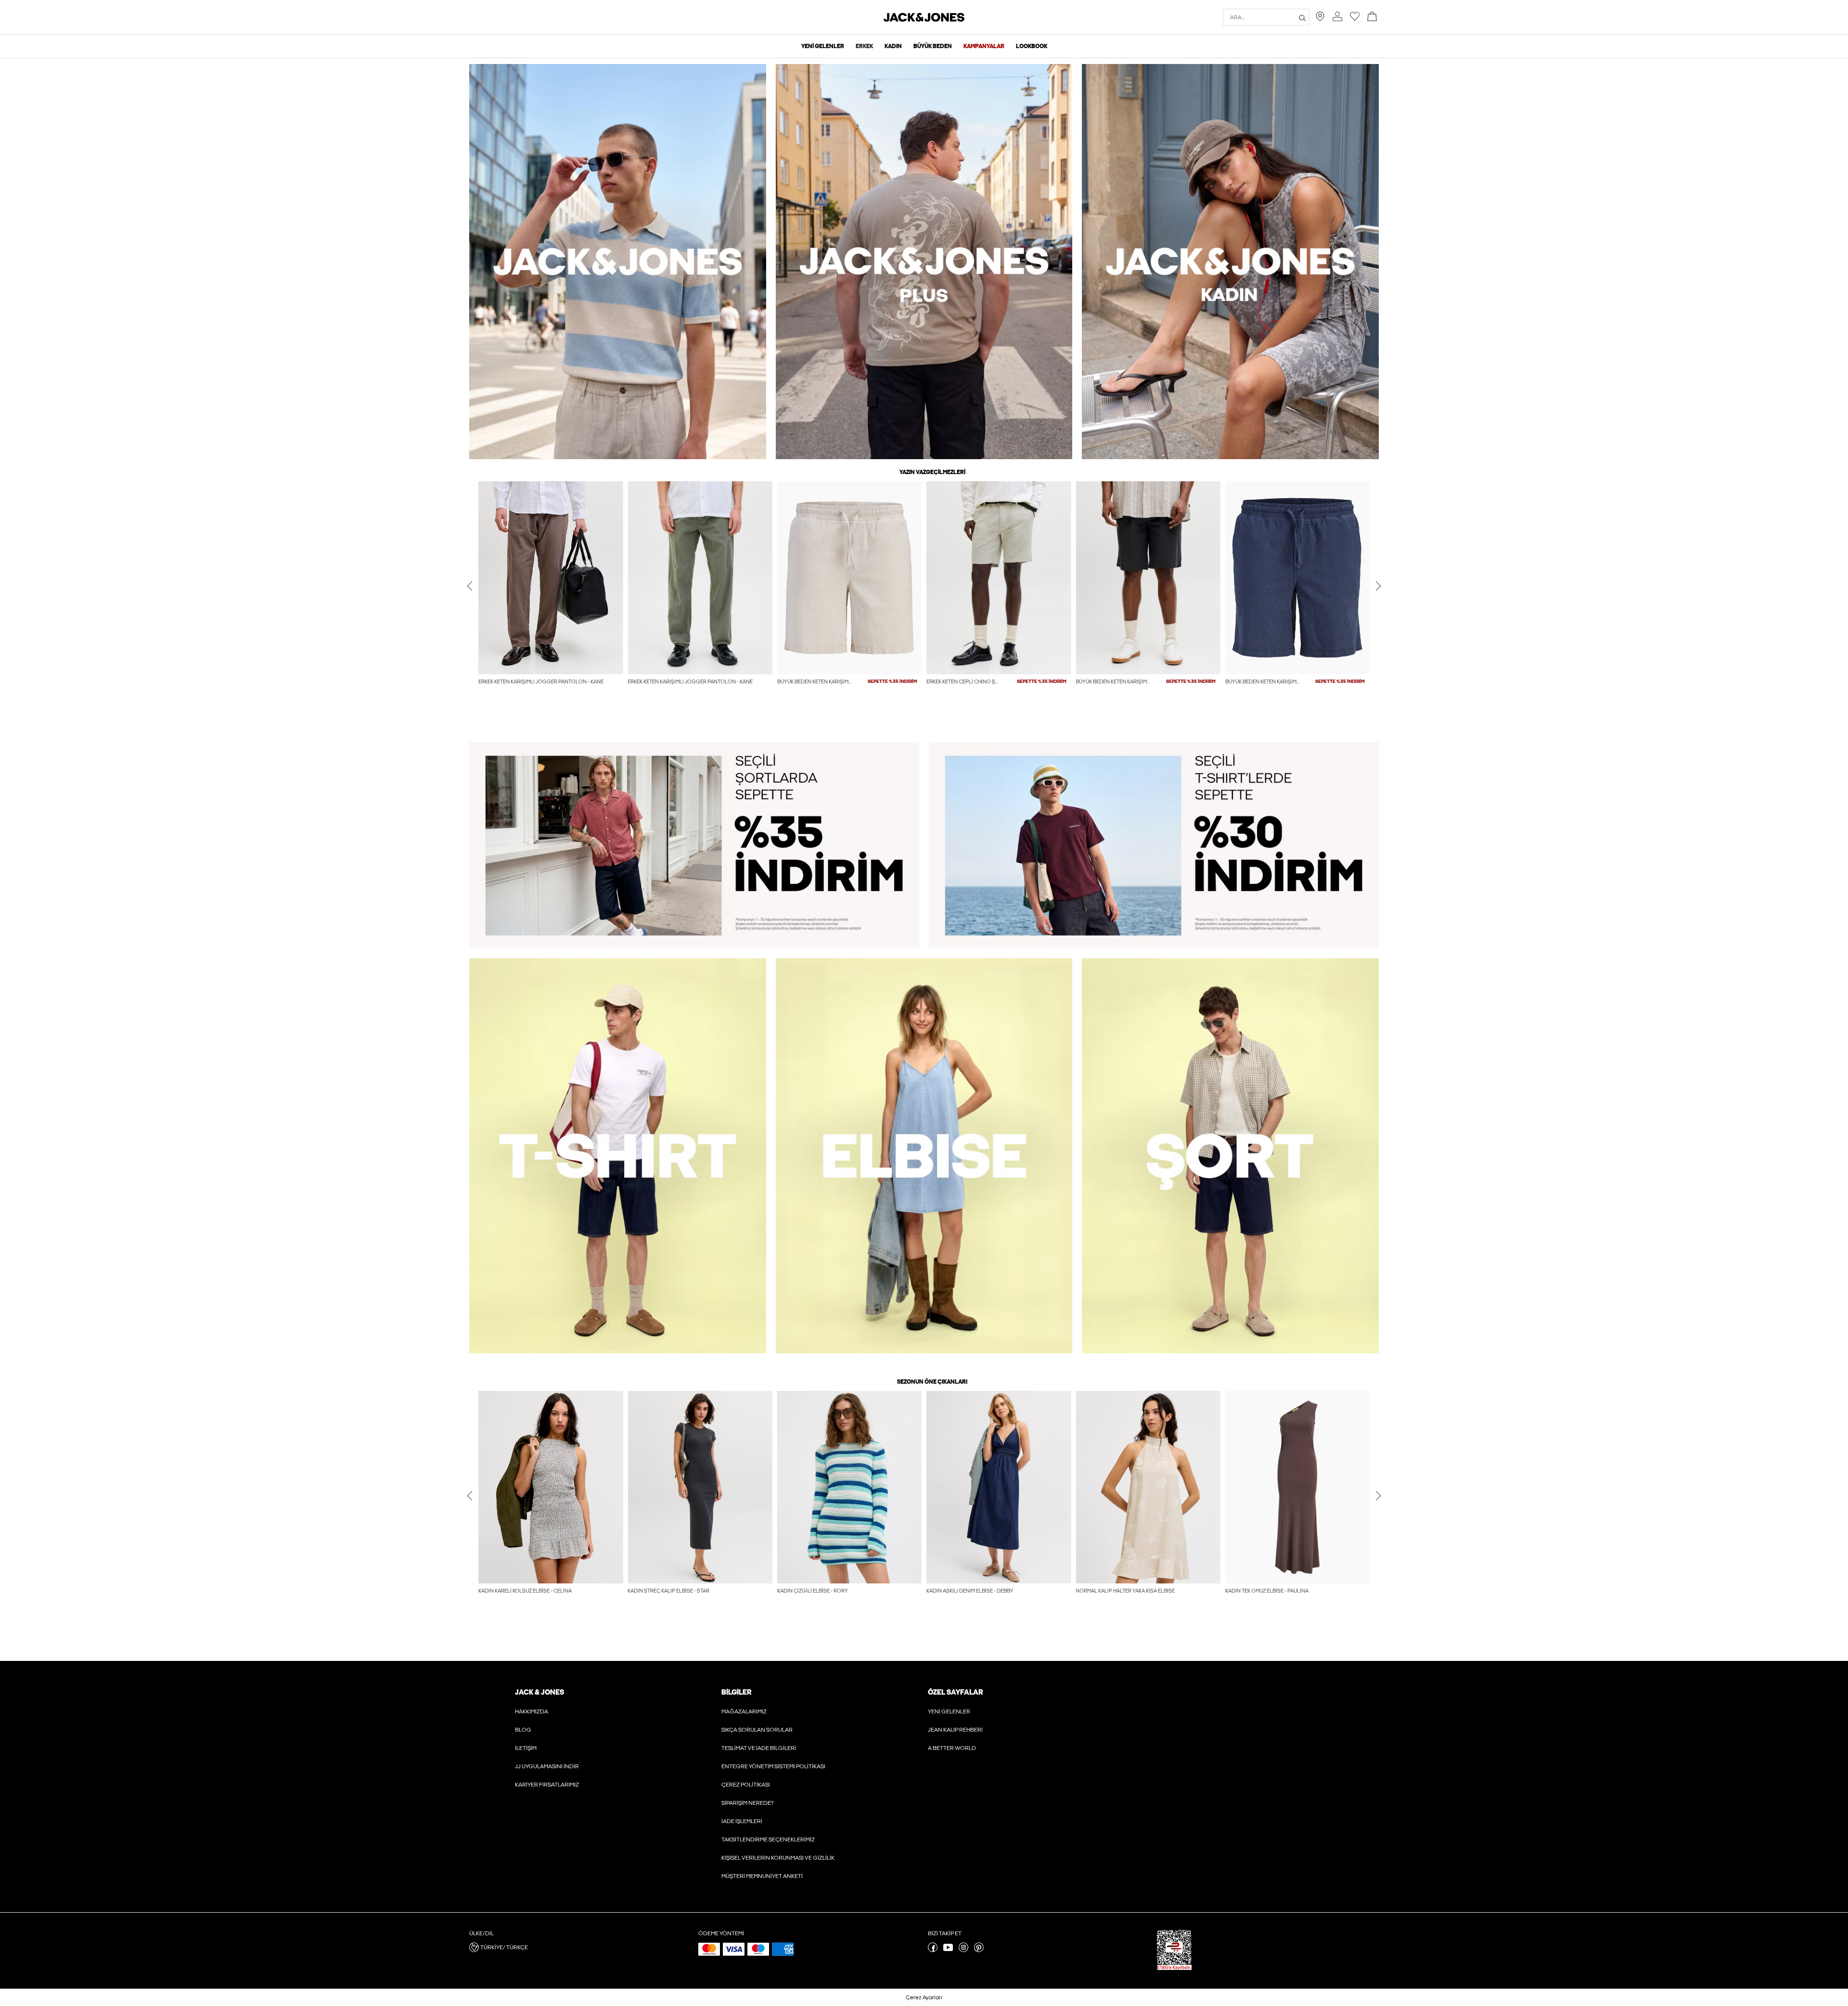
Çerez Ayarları (924, 1997)
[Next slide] (1378, 586)
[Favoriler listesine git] (1355, 19)
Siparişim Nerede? (747, 1803)
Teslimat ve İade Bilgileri (759, 1748)
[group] (551, 603)
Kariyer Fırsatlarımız (547, 1785)
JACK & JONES (539, 1692)
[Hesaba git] (1337, 17)
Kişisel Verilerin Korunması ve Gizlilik (778, 1858)
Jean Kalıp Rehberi (955, 1730)
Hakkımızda (532, 1711)
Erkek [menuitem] (864, 46)
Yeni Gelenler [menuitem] (823, 46)
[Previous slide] (470, 586)
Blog (523, 1730)
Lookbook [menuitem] (1032, 46)
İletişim (526, 1748)
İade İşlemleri (742, 1821)
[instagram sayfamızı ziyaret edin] (963, 1950)
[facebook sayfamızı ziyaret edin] (933, 1950)
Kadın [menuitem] (893, 46)
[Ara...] (1303, 17)
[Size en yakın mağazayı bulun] (1320, 19)
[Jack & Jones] (924, 20)
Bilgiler (736, 1692)
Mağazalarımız (744, 1711)
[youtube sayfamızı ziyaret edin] (948, 1950)
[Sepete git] (1372, 17)
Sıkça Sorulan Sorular (757, 1730)
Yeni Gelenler (949, 1711)
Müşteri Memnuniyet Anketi (762, 1876)
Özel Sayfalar (955, 1692)
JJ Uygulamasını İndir (547, 1766)
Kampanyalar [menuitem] (984, 46)
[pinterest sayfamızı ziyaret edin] (979, 1950)
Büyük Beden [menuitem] (933, 46)
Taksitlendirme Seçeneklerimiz (768, 1839)
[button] (551, 578)
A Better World (952, 1748)
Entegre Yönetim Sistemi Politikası (773, 1766)
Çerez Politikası (746, 1785)
